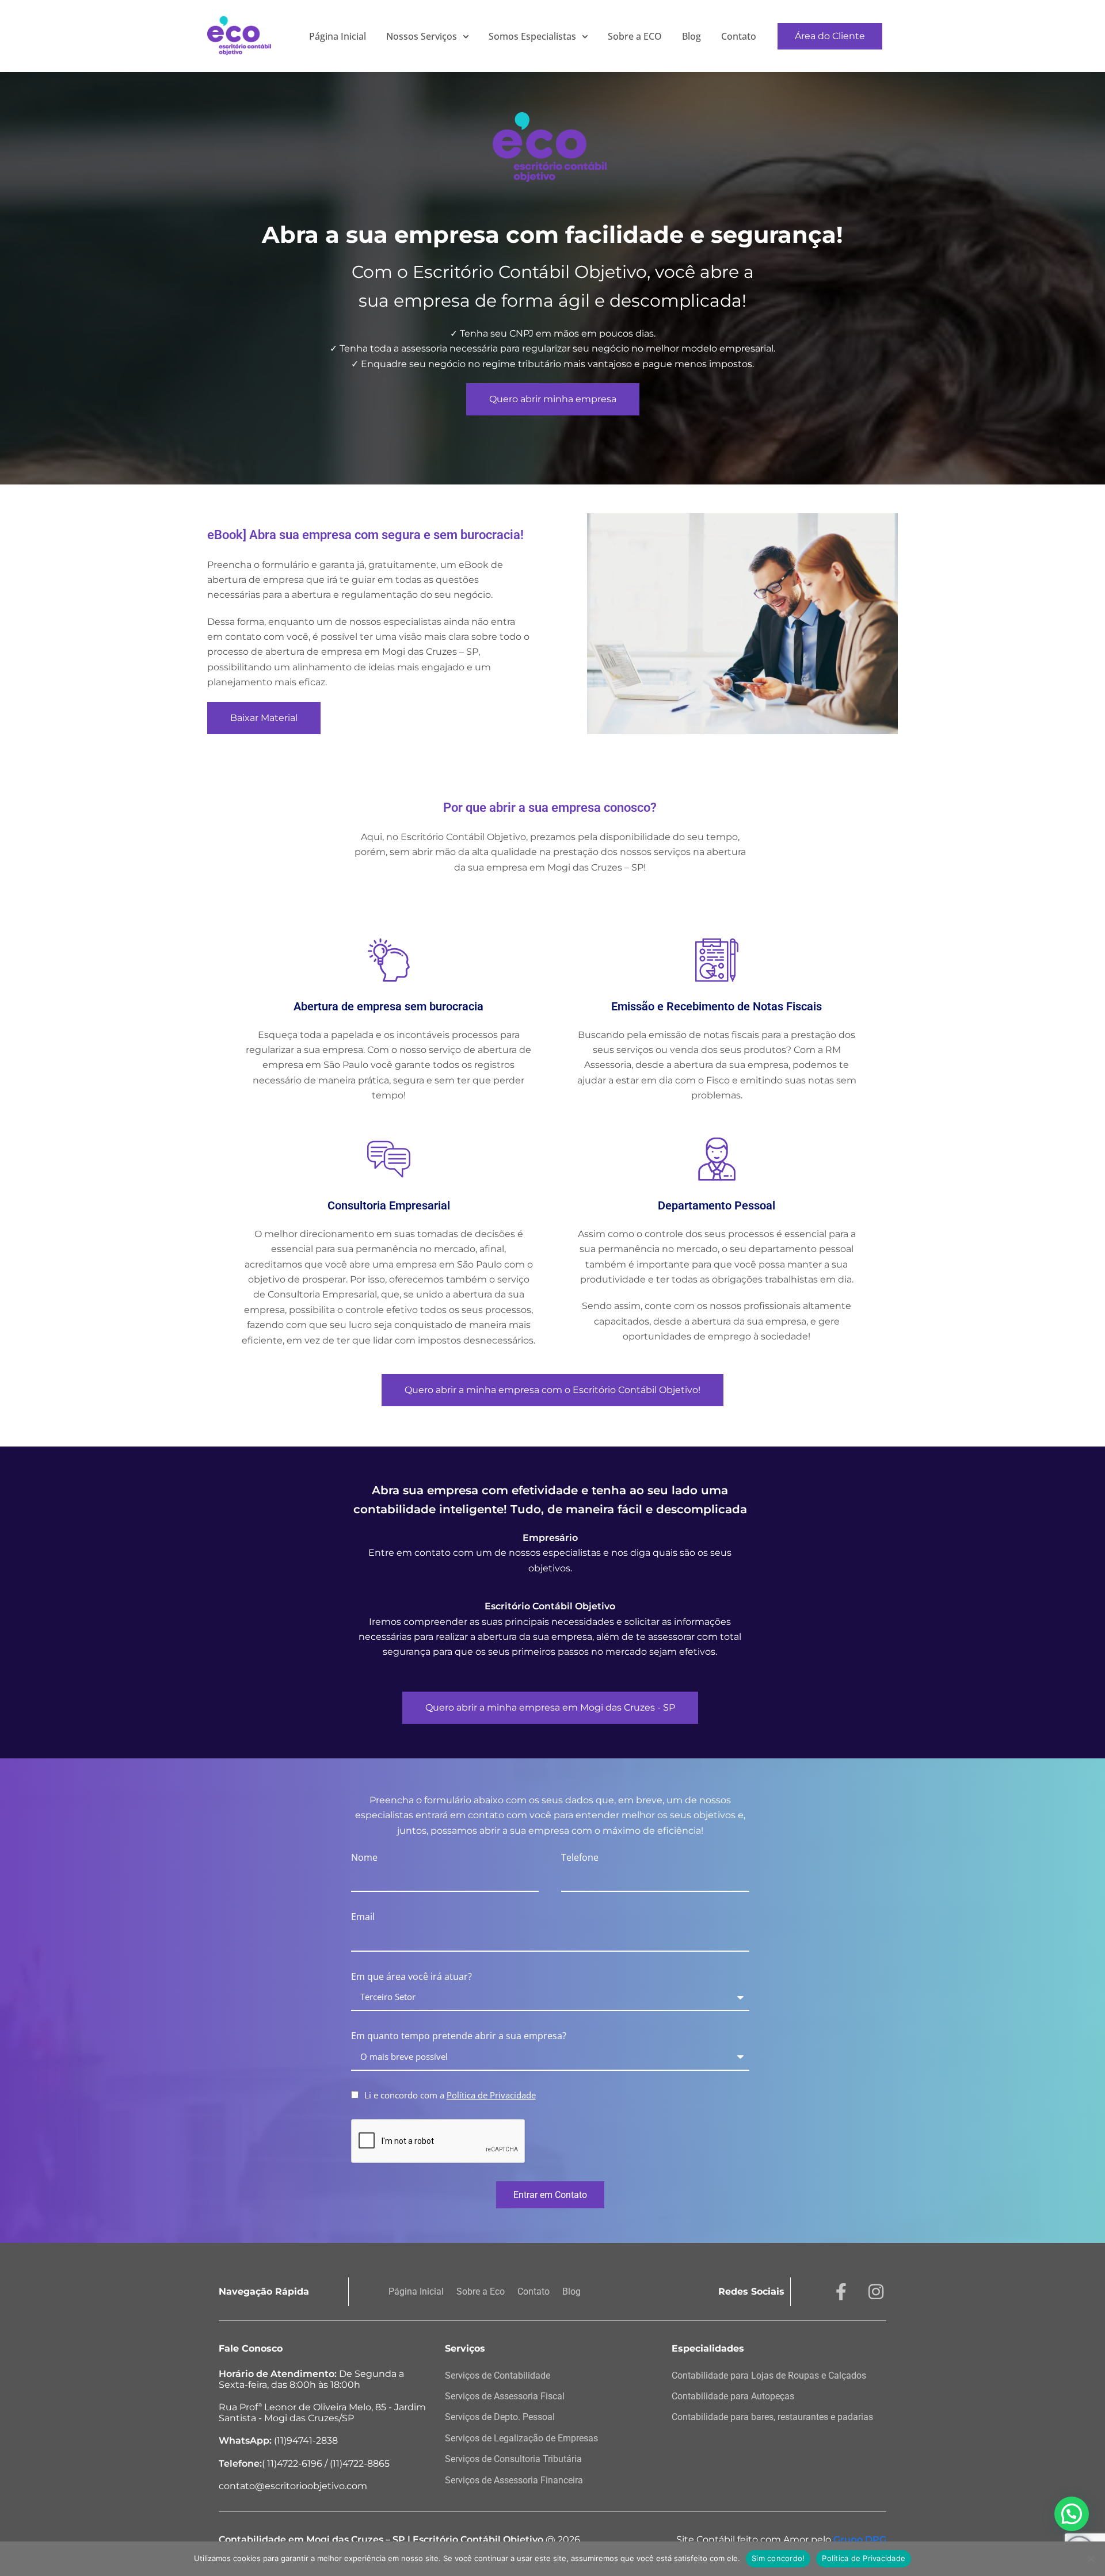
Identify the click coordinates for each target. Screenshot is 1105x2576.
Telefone (580, 1857)
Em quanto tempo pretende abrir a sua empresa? (459, 2036)
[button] (1072, 2514)
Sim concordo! (778, 2558)
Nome (364, 1857)
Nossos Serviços (422, 36)
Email (363, 1917)
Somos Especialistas (532, 36)
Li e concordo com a (450, 2095)
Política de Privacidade (864, 2558)
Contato (739, 36)
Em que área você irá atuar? (411, 1976)
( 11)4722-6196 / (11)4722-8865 (304, 2464)
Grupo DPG (860, 2539)
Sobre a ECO (635, 36)
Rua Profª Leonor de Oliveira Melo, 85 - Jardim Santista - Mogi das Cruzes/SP (322, 2413)
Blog (691, 36)
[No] (1091, 2559)
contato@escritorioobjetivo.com (293, 2486)
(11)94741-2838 (278, 2440)
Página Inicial (338, 36)
